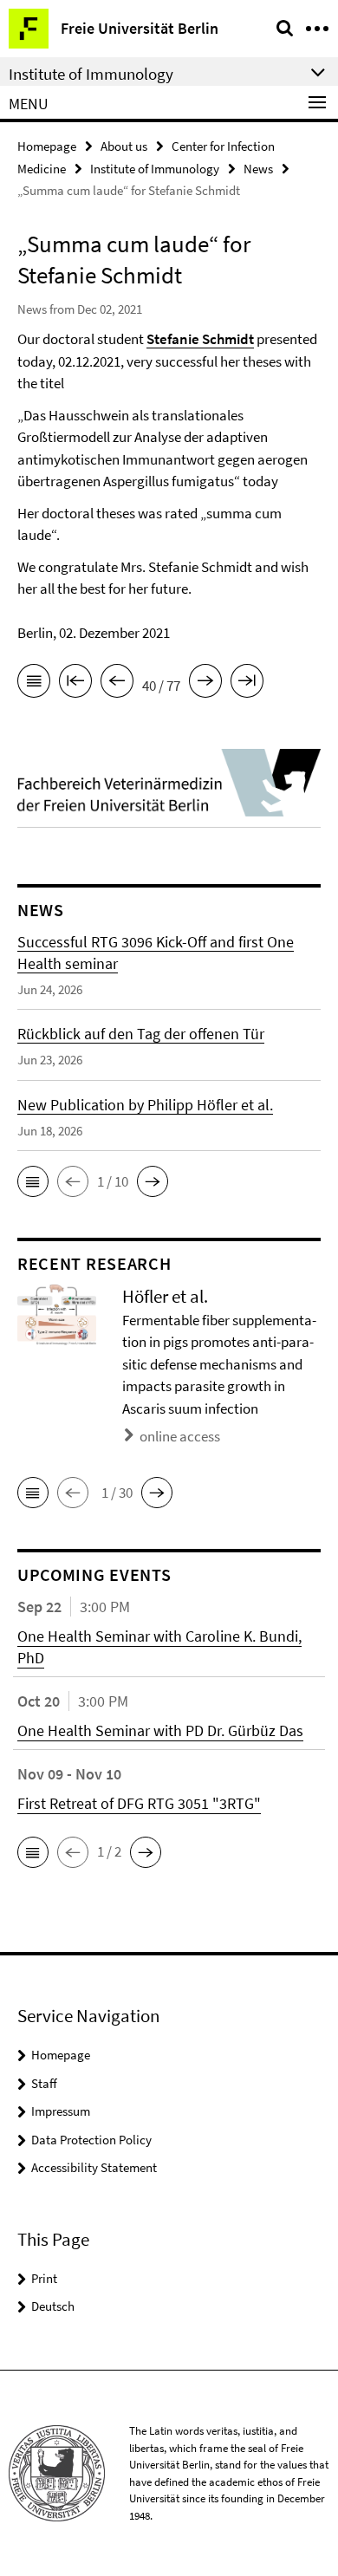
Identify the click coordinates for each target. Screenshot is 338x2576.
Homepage (47, 146)
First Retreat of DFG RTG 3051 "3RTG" (139, 1803)
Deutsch (53, 2306)
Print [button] (44, 2278)
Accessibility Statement (94, 2167)
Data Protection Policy (91, 2140)
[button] (33, 1181)
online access (180, 1436)
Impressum (61, 2111)
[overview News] (34, 684)
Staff (44, 2083)
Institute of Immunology (155, 169)
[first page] (75, 684)
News (258, 169)
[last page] (247, 684)
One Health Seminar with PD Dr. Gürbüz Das (160, 1730)
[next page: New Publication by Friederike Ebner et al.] (205, 684)
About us (124, 146)
